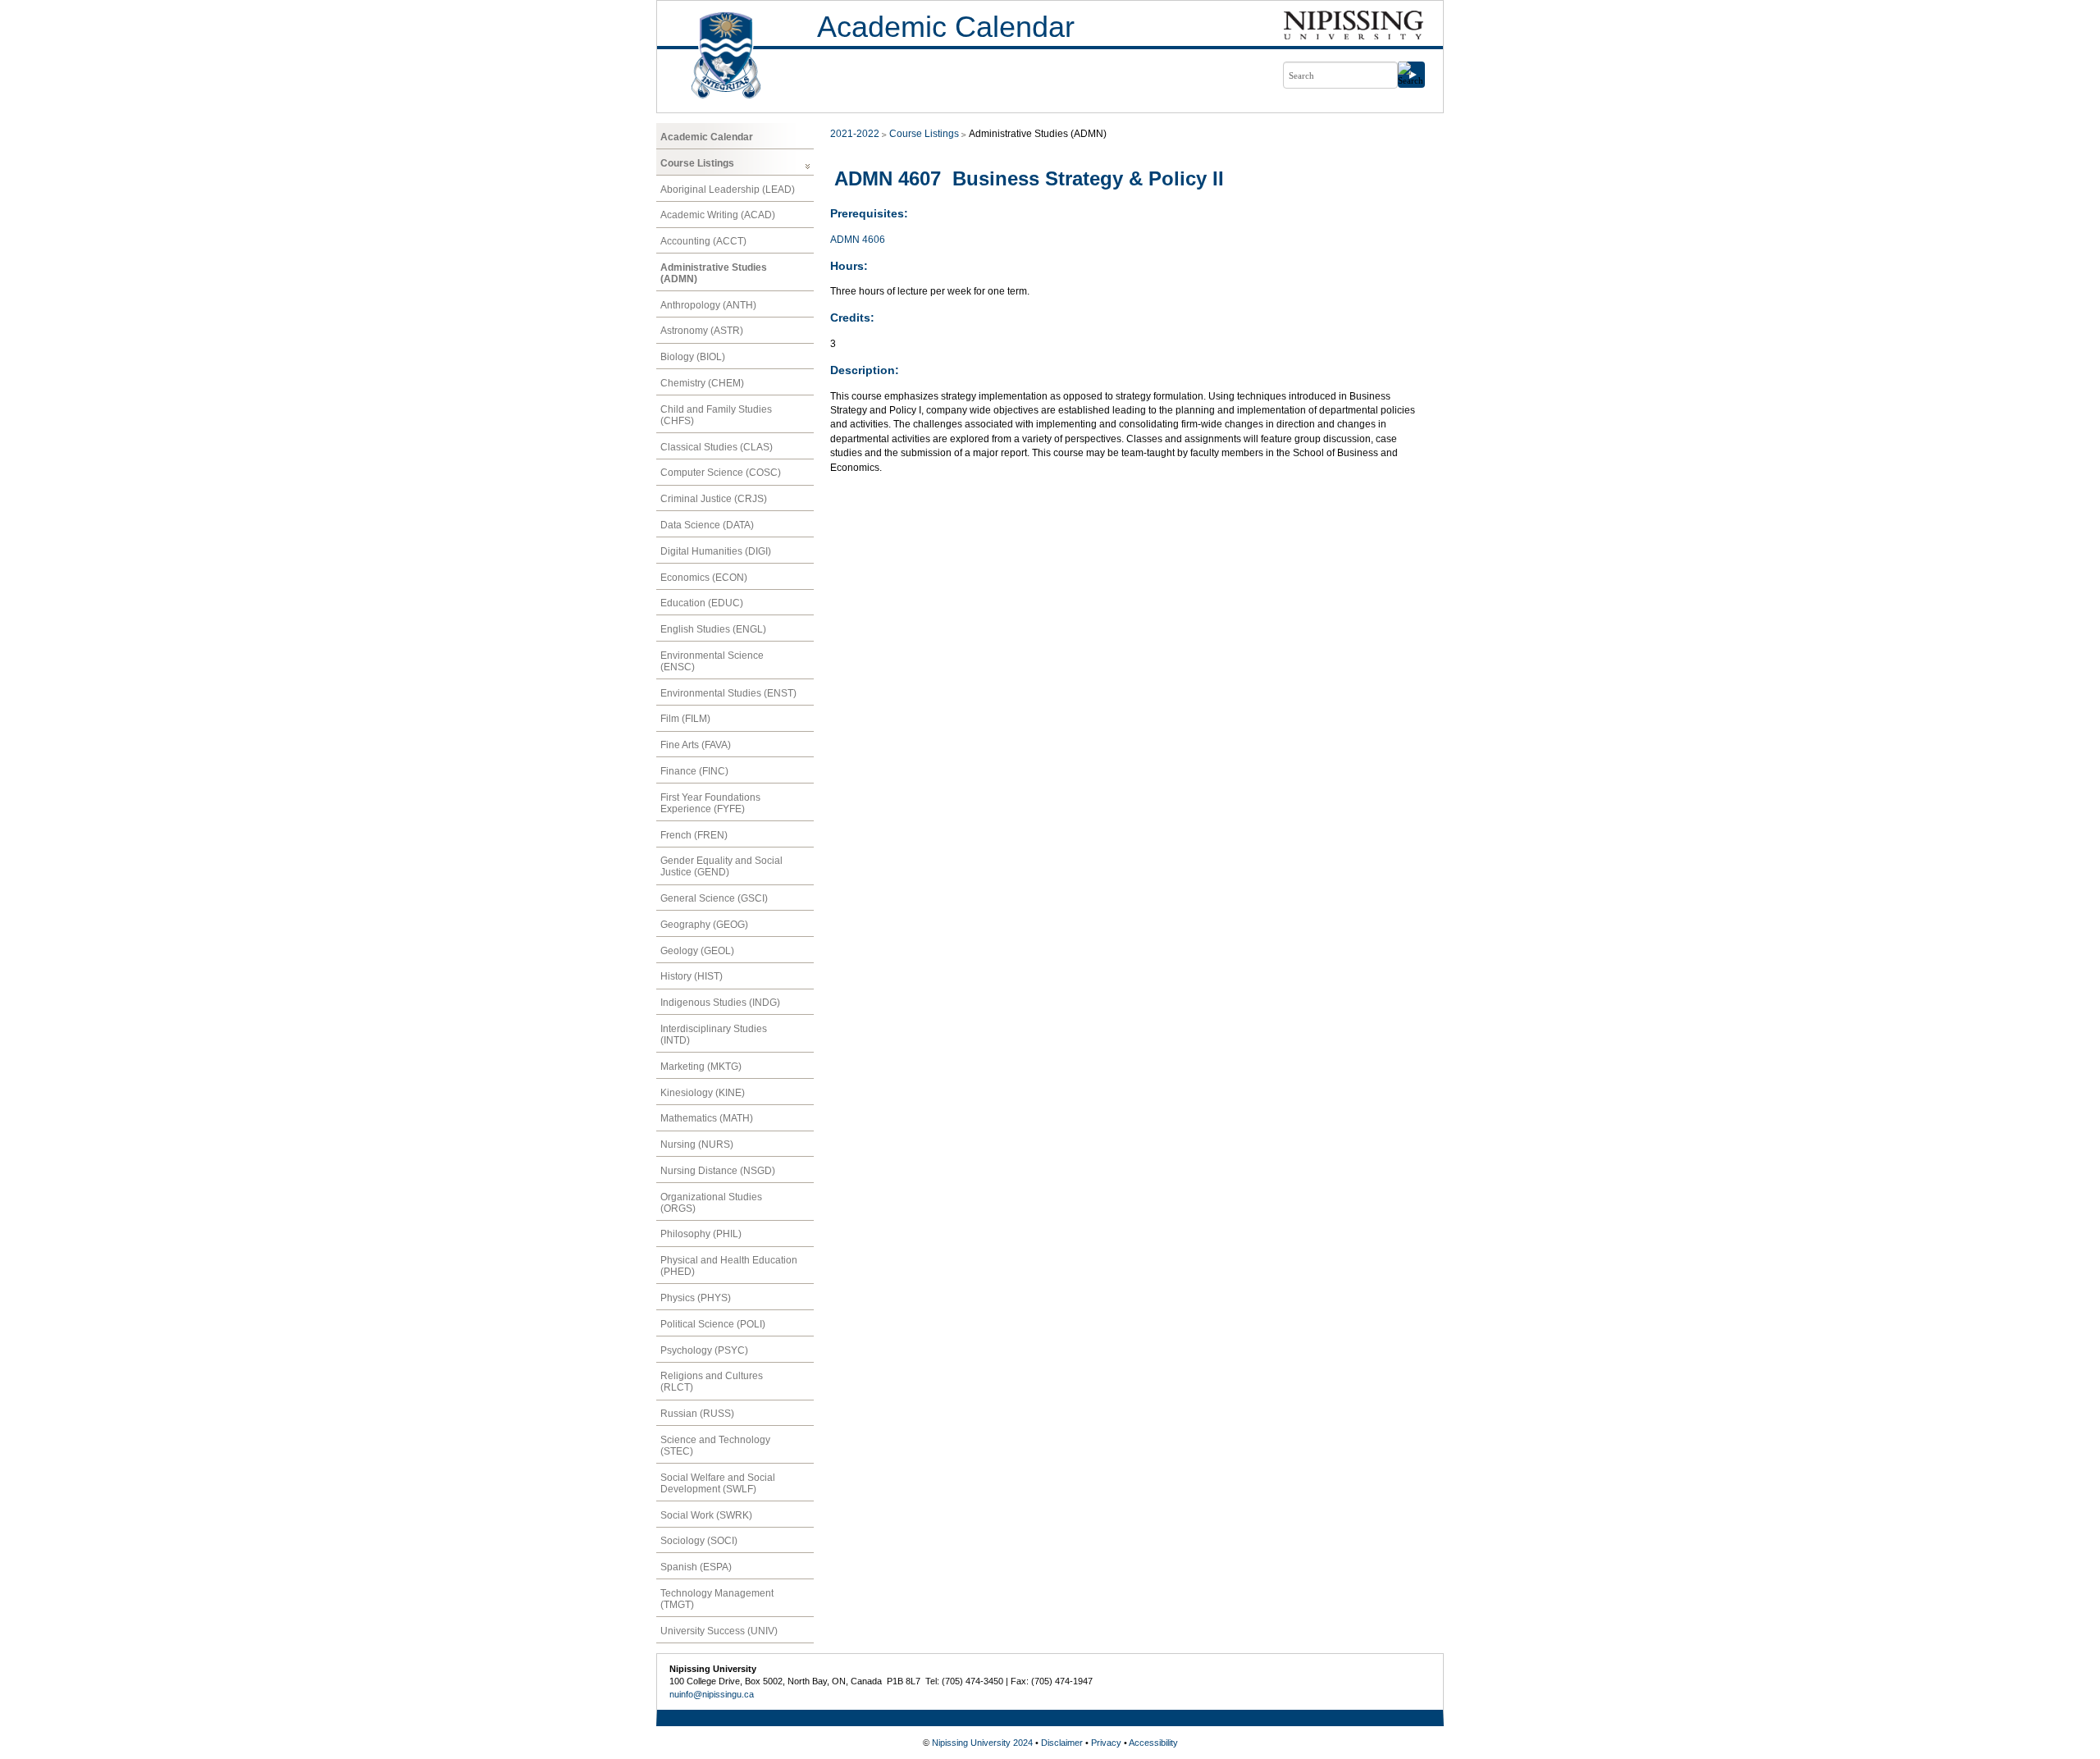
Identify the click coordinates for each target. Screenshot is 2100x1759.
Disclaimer (1062, 1743)
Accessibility (1153, 1743)
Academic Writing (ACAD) (718, 215)
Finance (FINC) (694, 771)
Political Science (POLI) (713, 1324)
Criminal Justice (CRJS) (714, 499)
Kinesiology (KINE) (703, 1093)
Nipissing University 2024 (982, 1743)
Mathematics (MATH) (707, 1118)
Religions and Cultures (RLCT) (712, 1382)
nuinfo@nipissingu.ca (712, 1694)
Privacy (1106, 1743)
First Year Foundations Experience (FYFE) (710, 803)
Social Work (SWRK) (706, 1515)
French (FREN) (694, 835)
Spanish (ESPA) (696, 1567)
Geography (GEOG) (704, 925)
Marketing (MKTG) (701, 1067)
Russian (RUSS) (697, 1414)
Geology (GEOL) (697, 951)
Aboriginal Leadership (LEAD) (728, 190)
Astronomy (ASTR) (702, 331)
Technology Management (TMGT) (717, 1599)
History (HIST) (692, 976)
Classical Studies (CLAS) (717, 447)
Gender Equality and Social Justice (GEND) (721, 866)
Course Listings (697, 163)
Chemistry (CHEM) (702, 383)
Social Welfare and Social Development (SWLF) (718, 1483)
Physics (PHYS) (696, 1298)
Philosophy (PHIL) (701, 1234)
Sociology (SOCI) (699, 1541)
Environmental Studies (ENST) (728, 693)
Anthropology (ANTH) (708, 305)
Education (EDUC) (702, 603)
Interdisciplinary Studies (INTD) (714, 1035)
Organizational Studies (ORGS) (711, 1203)
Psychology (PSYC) (704, 1350)
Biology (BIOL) (693, 357)
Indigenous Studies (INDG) (720, 1003)
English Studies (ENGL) (713, 629)
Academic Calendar (946, 27)
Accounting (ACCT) (703, 241)
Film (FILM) (685, 719)
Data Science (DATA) (707, 525)
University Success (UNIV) (719, 1631)
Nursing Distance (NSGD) (718, 1171)
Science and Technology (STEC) (715, 1446)
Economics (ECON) (704, 578)
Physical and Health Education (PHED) (729, 1266)
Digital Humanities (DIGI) (716, 551)
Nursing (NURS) (697, 1144)
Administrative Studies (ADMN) (714, 273)
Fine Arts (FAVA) (696, 745)
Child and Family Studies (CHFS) (716, 415)
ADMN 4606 (858, 240)
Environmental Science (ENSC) (712, 661)
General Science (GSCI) (714, 898)
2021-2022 (855, 134)
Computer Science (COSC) (721, 473)
